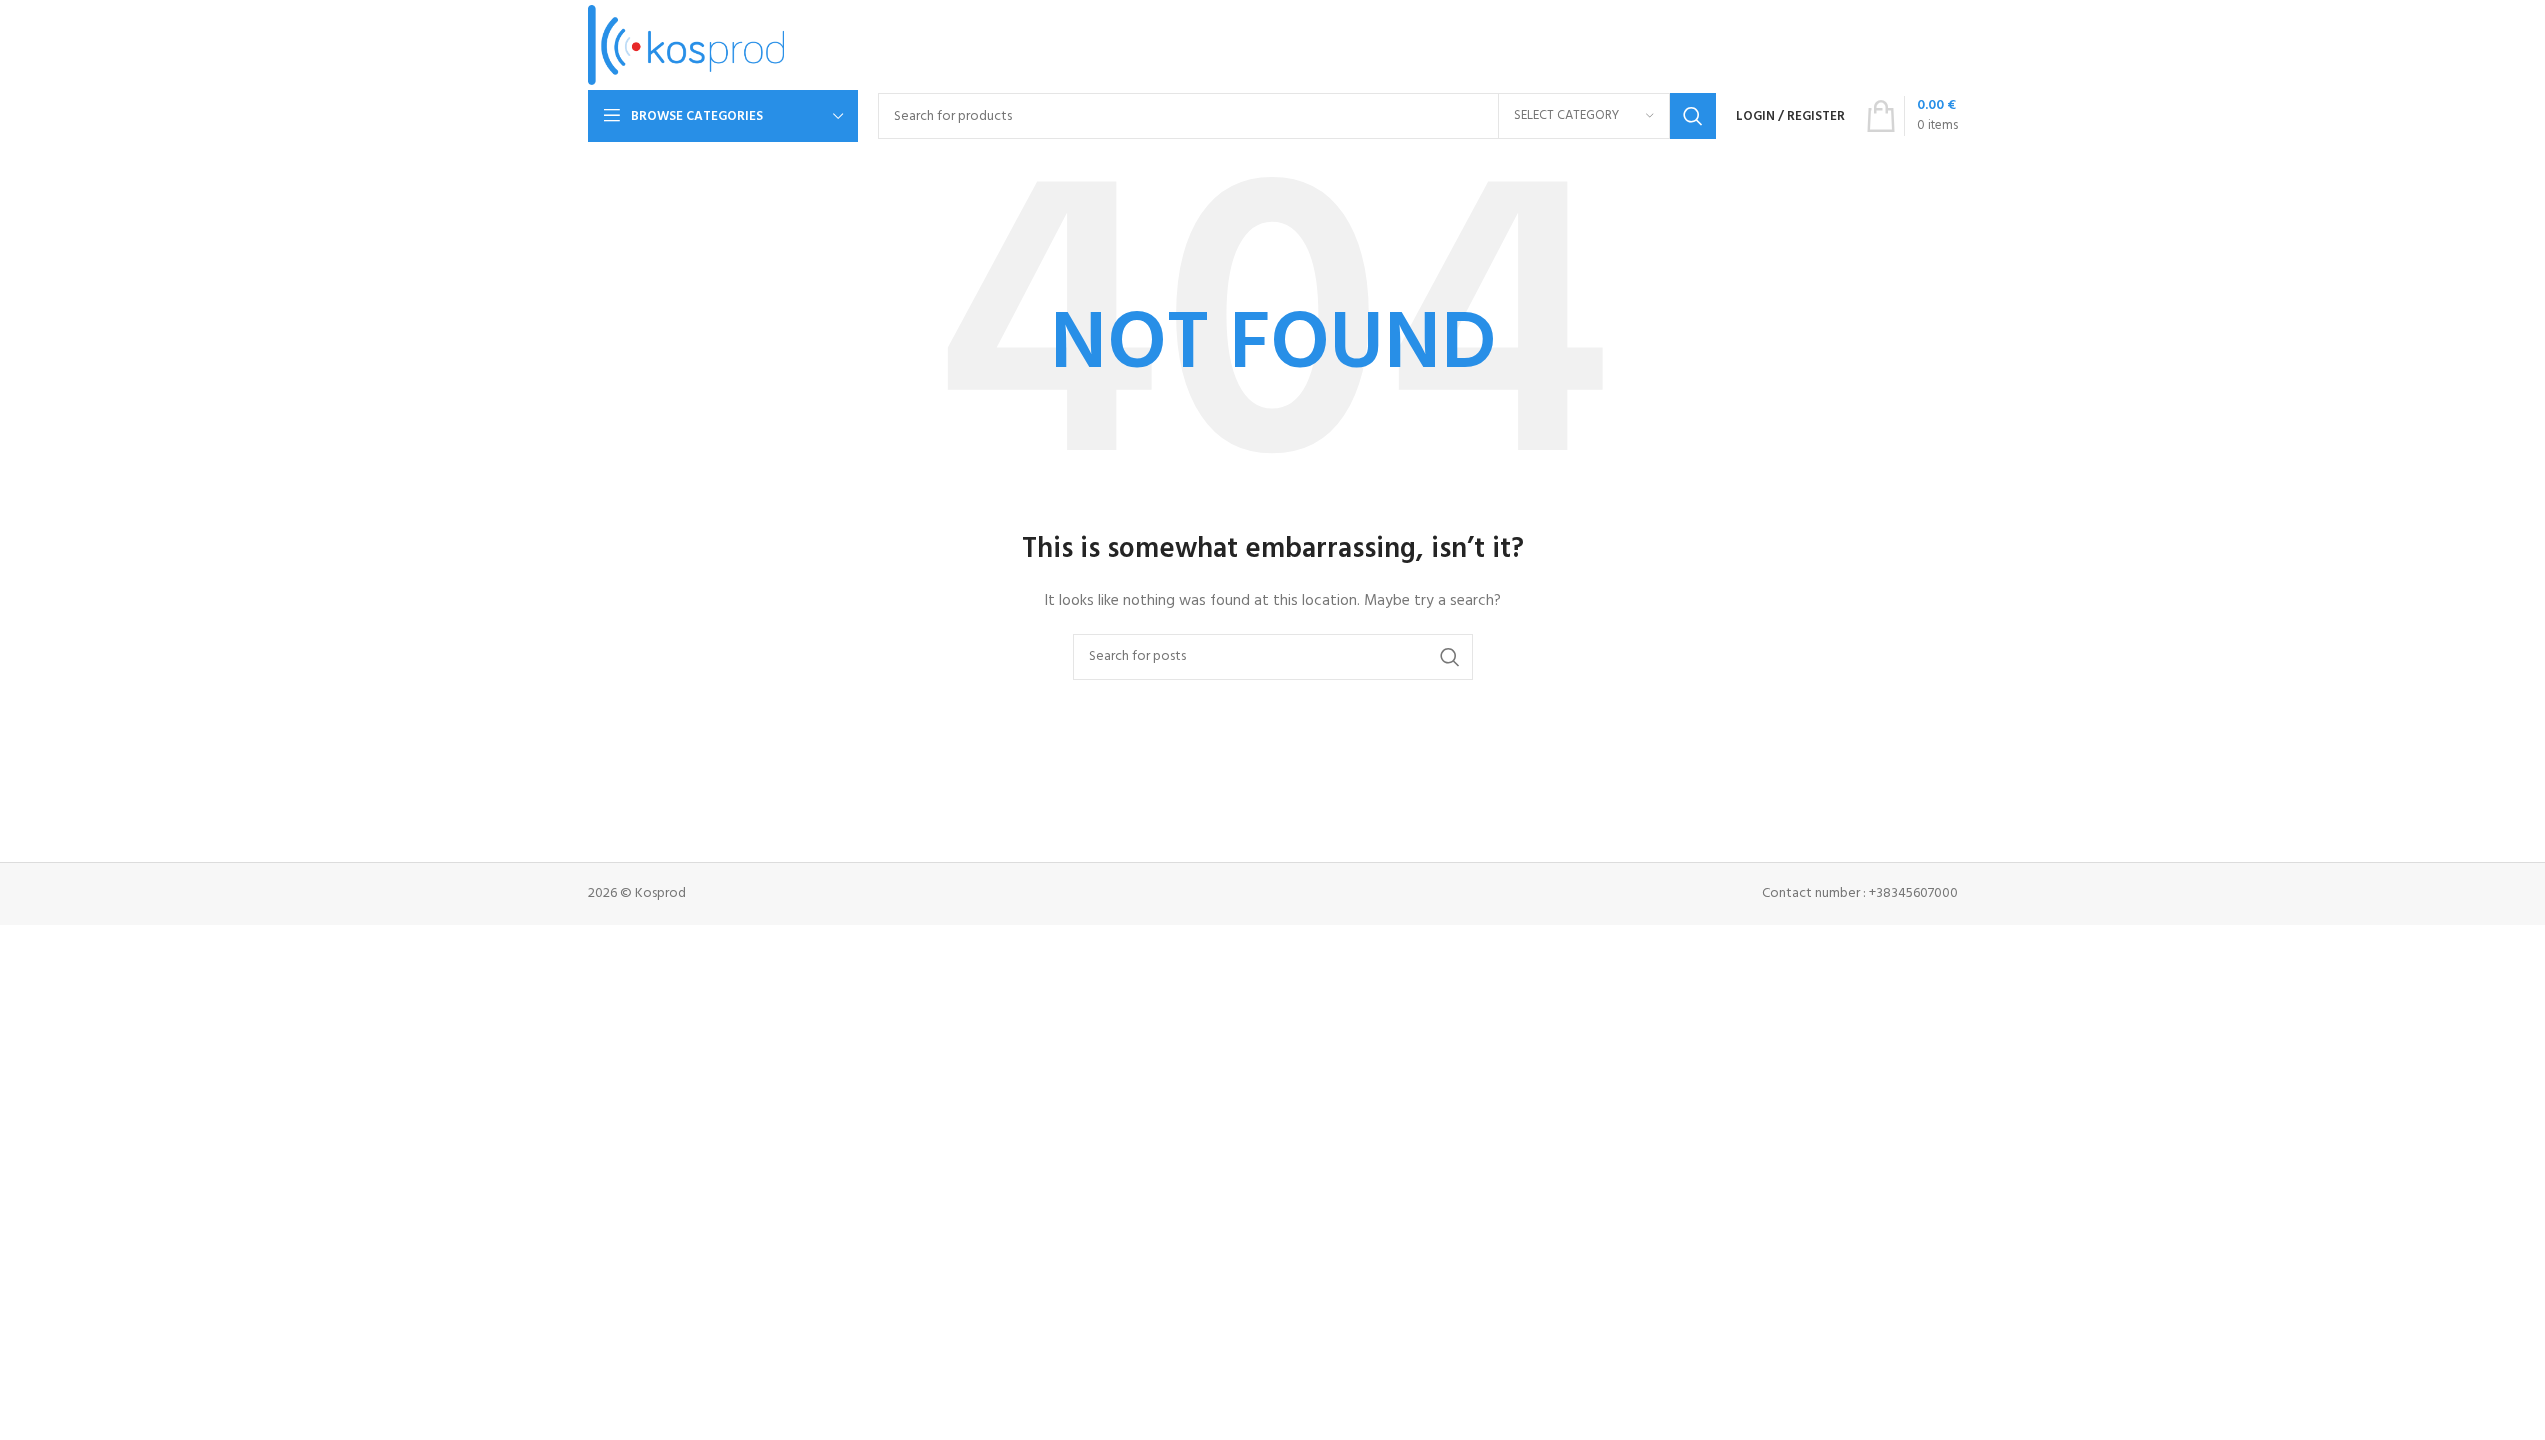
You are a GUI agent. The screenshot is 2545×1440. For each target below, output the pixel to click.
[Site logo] (686, 45)
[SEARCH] (1693, 116)
